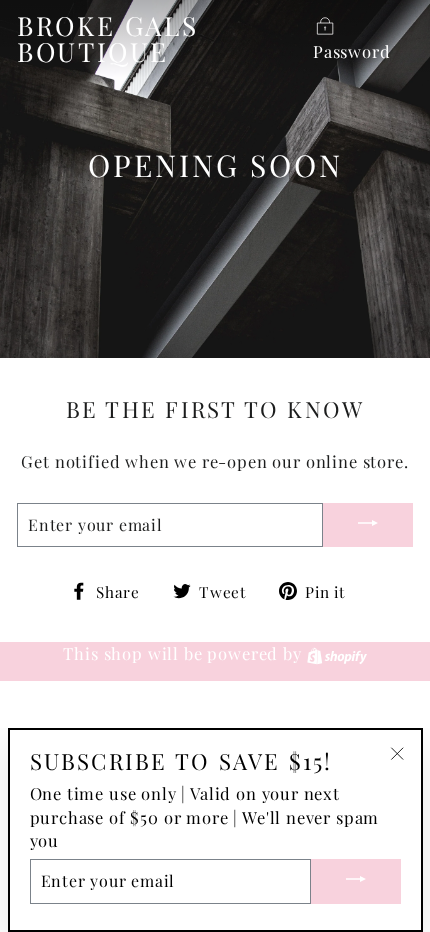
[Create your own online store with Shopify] (337, 653)
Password (352, 51)
